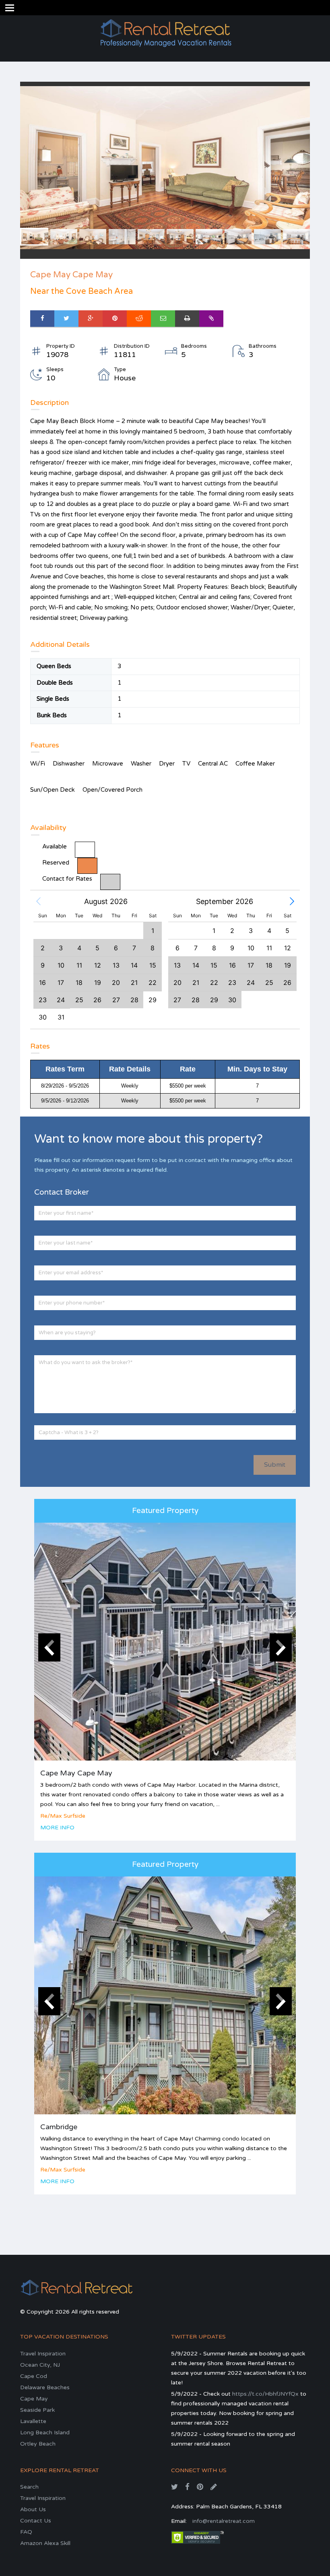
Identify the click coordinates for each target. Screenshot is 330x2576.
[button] (38, 902)
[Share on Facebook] (42, 319)
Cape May (34, 2399)
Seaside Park (37, 2410)
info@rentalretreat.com (224, 2521)
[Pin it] (115, 319)
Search (29, 2487)
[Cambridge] (165, 1995)
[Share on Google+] (91, 319)
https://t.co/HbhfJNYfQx (265, 2394)
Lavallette (33, 2421)
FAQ (26, 2532)
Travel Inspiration (43, 2354)
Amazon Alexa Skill (45, 2543)
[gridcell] (153, 1000)
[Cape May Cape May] (165, 1642)
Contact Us (36, 2521)
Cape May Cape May (76, 1773)
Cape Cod (34, 2376)
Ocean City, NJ (40, 2365)
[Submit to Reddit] (139, 319)
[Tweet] (66, 319)
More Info (57, 1828)
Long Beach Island (45, 2433)
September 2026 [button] (225, 901)
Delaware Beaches (45, 2387)
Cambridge (59, 2127)
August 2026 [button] (106, 901)
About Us (33, 2509)
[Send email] (163, 319)
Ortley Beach (38, 2444)
